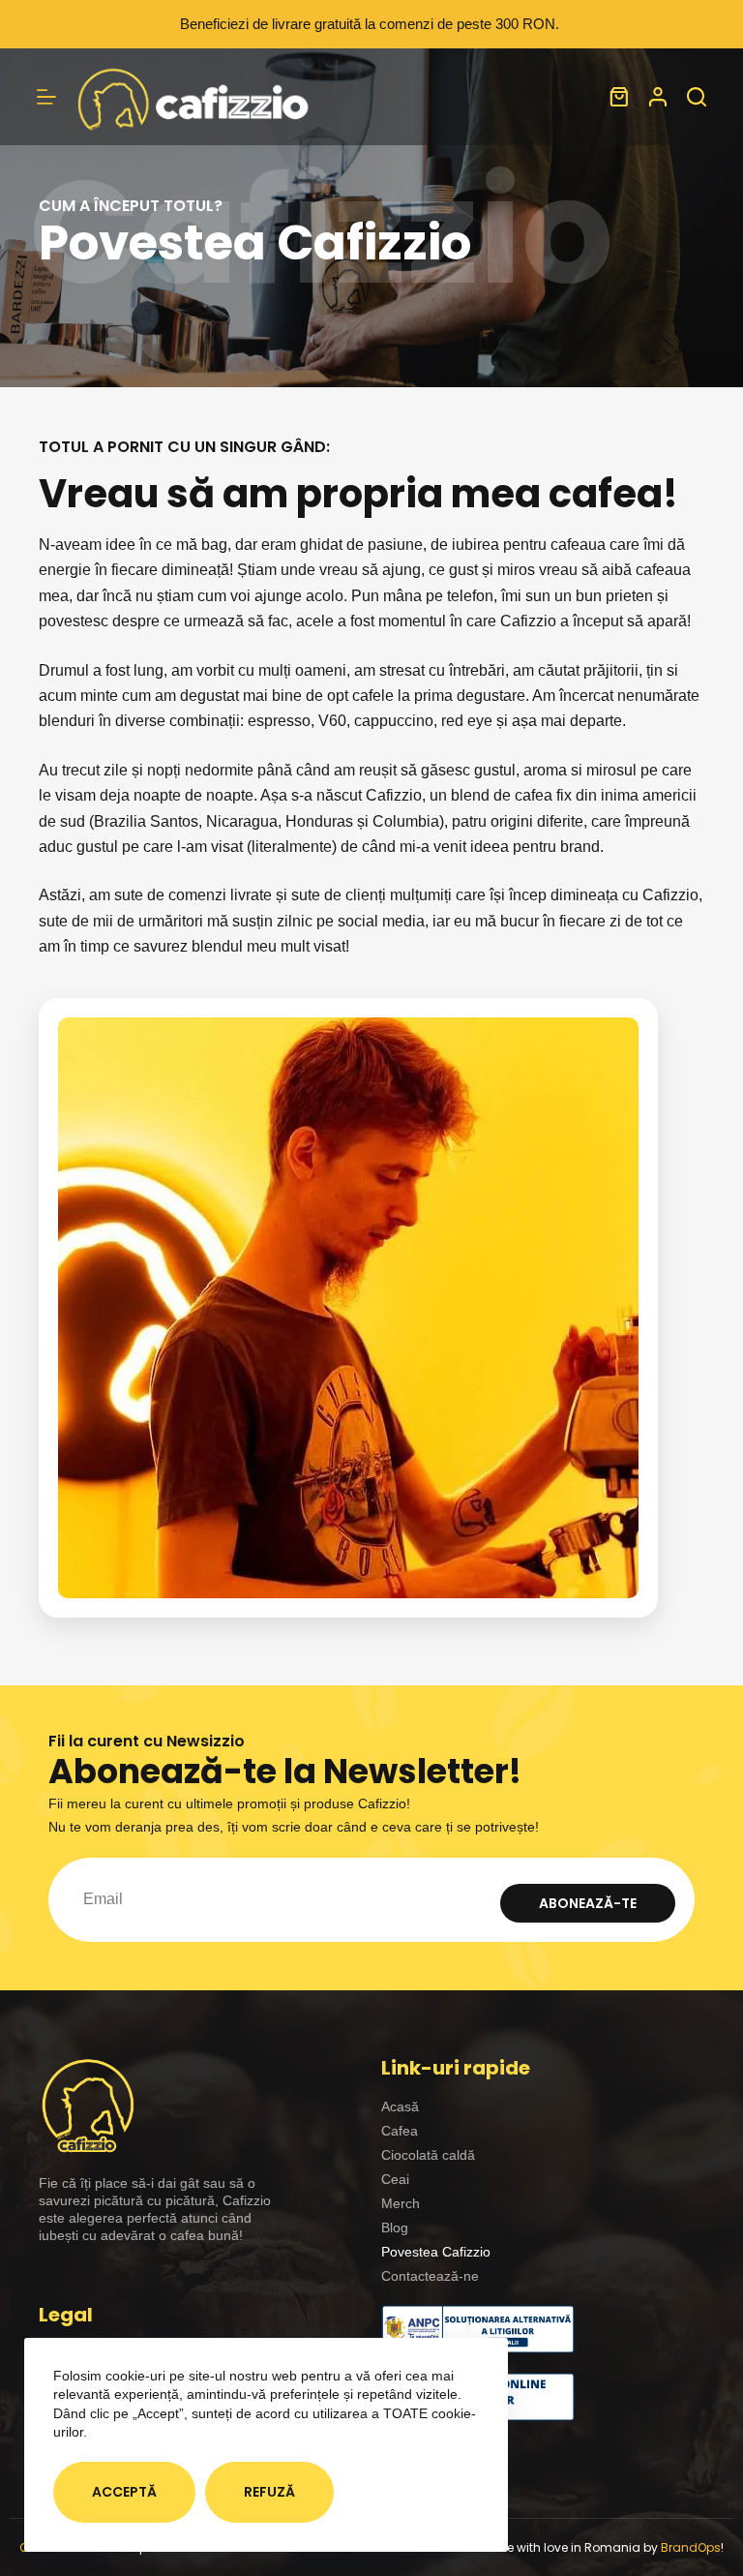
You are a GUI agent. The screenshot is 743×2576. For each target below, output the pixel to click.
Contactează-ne (430, 2276)
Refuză (269, 2492)
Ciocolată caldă (428, 2155)
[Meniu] (46, 97)
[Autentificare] (658, 97)
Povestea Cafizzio (436, 2252)
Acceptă (124, 2492)
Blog (395, 2227)
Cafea (400, 2131)
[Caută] (697, 97)
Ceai (395, 2179)
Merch (401, 2203)
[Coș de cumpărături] (619, 97)
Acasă (400, 2106)
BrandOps (691, 2547)
